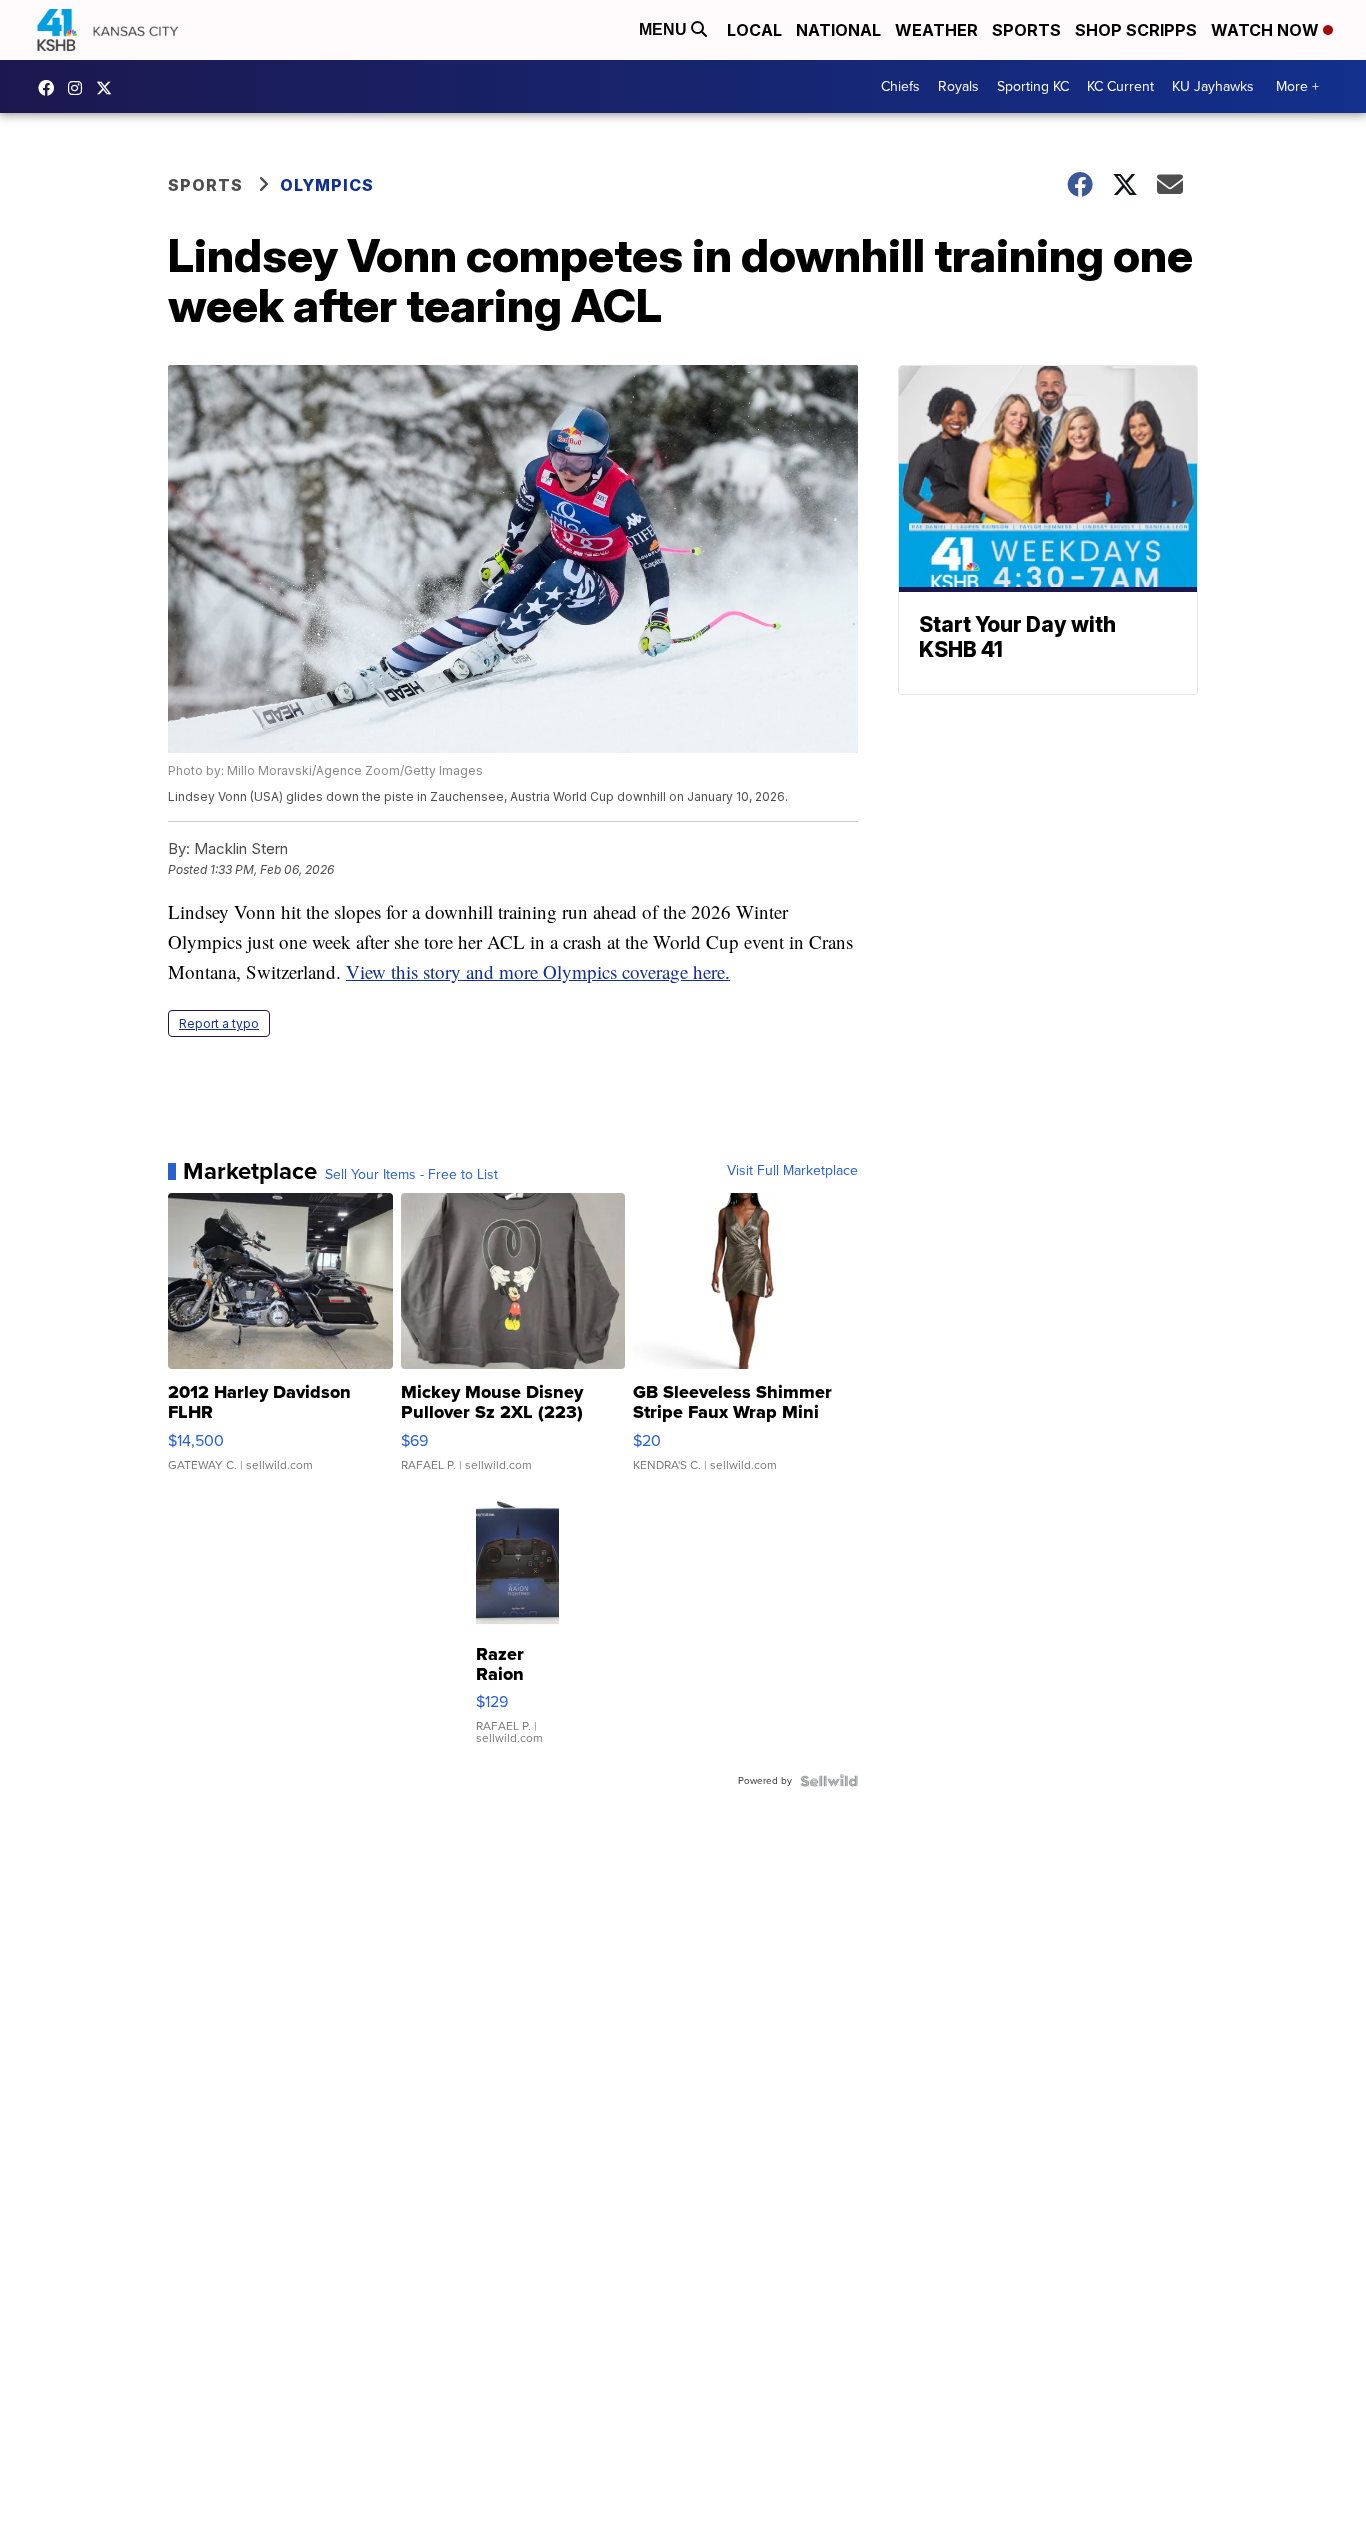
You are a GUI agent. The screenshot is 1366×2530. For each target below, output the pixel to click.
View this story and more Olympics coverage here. (538, 971)
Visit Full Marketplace (792, 1171)
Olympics (327, 185)
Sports (1026, 30)
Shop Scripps (1136, 30)
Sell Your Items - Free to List (411, 1175)
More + (1297, 86)
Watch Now (1267, 30)
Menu (665, 29)
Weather (936, 30)
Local (754, 30)
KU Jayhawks (1213, 86)
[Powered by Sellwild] (829, 1781)
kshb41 (51, 88)
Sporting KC (1033, 86)
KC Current (1120, 86)
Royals (958, 86)
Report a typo (219, 1023)
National (838, 30)
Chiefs (900, 86)
